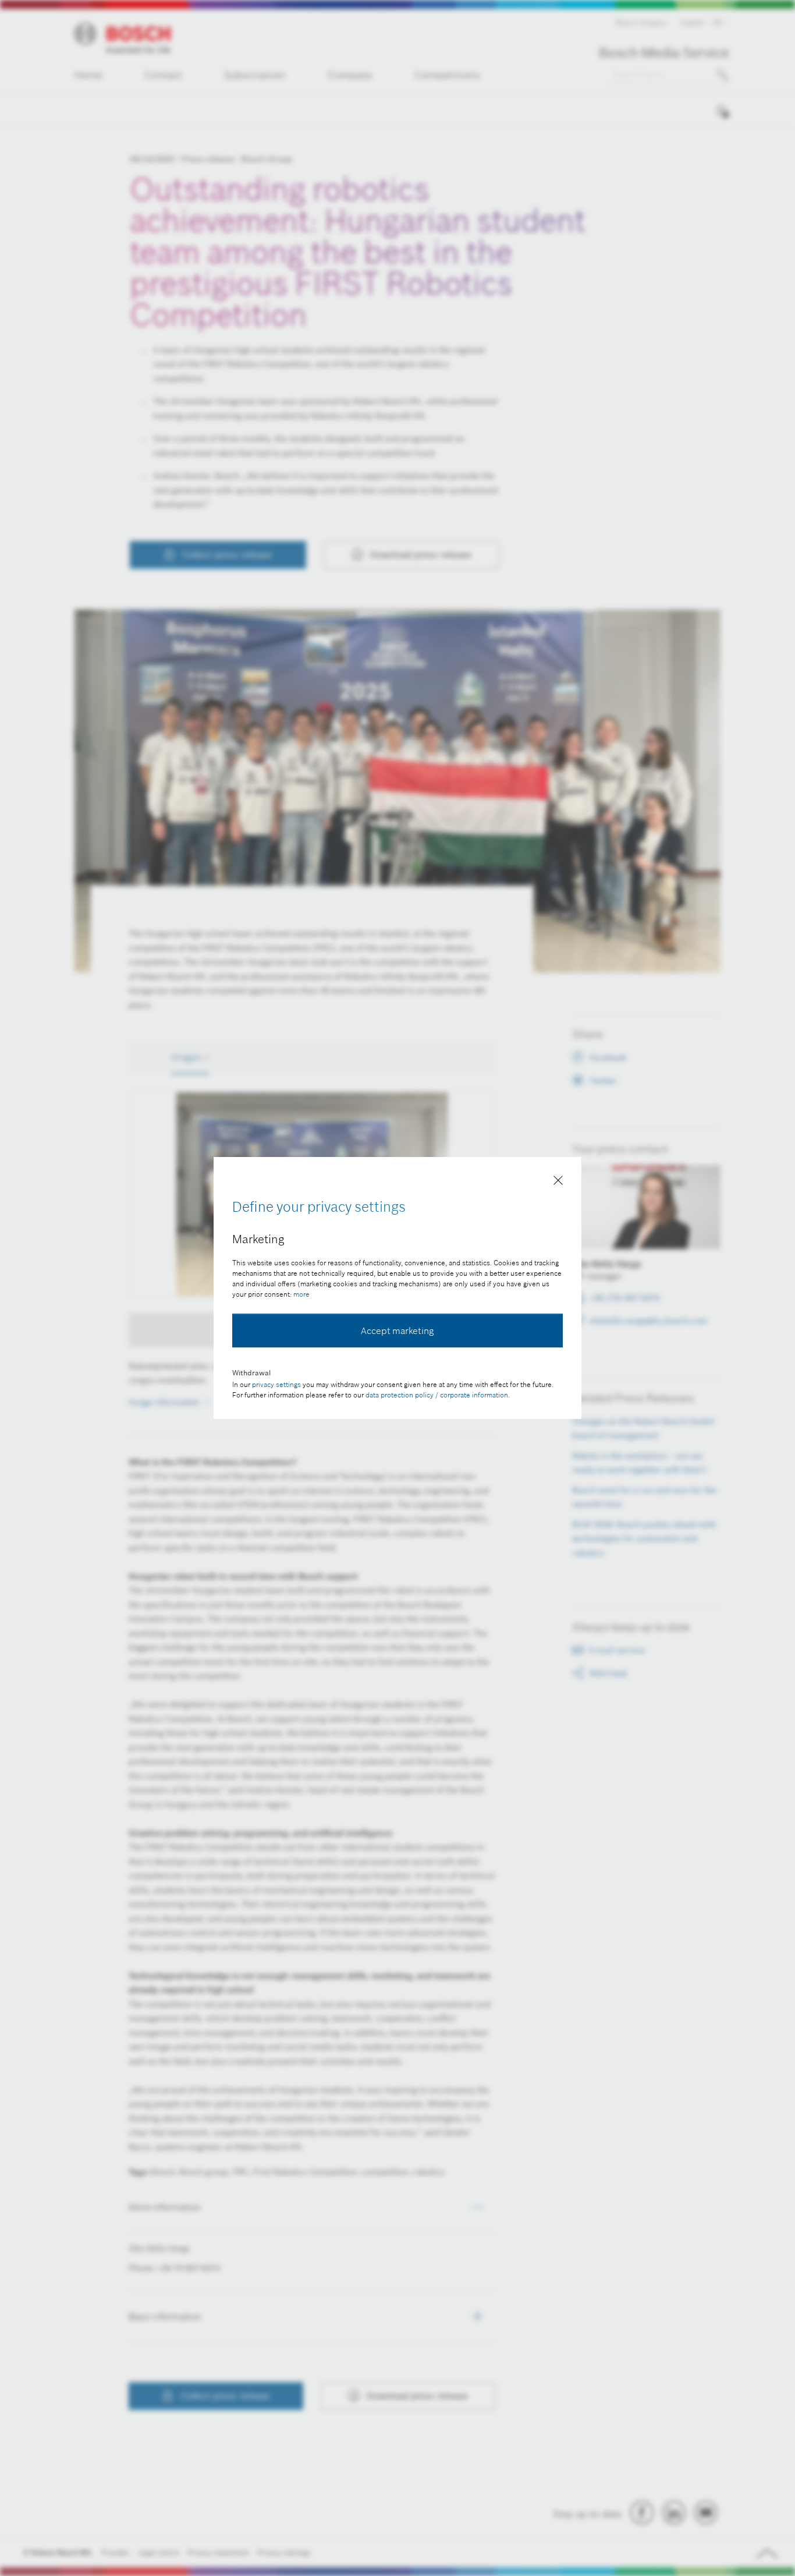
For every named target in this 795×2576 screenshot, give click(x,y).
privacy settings (276, 1384)
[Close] (558, 1183)
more (301, 1294)
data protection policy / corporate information (437, 1395)
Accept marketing (397, 1331)
